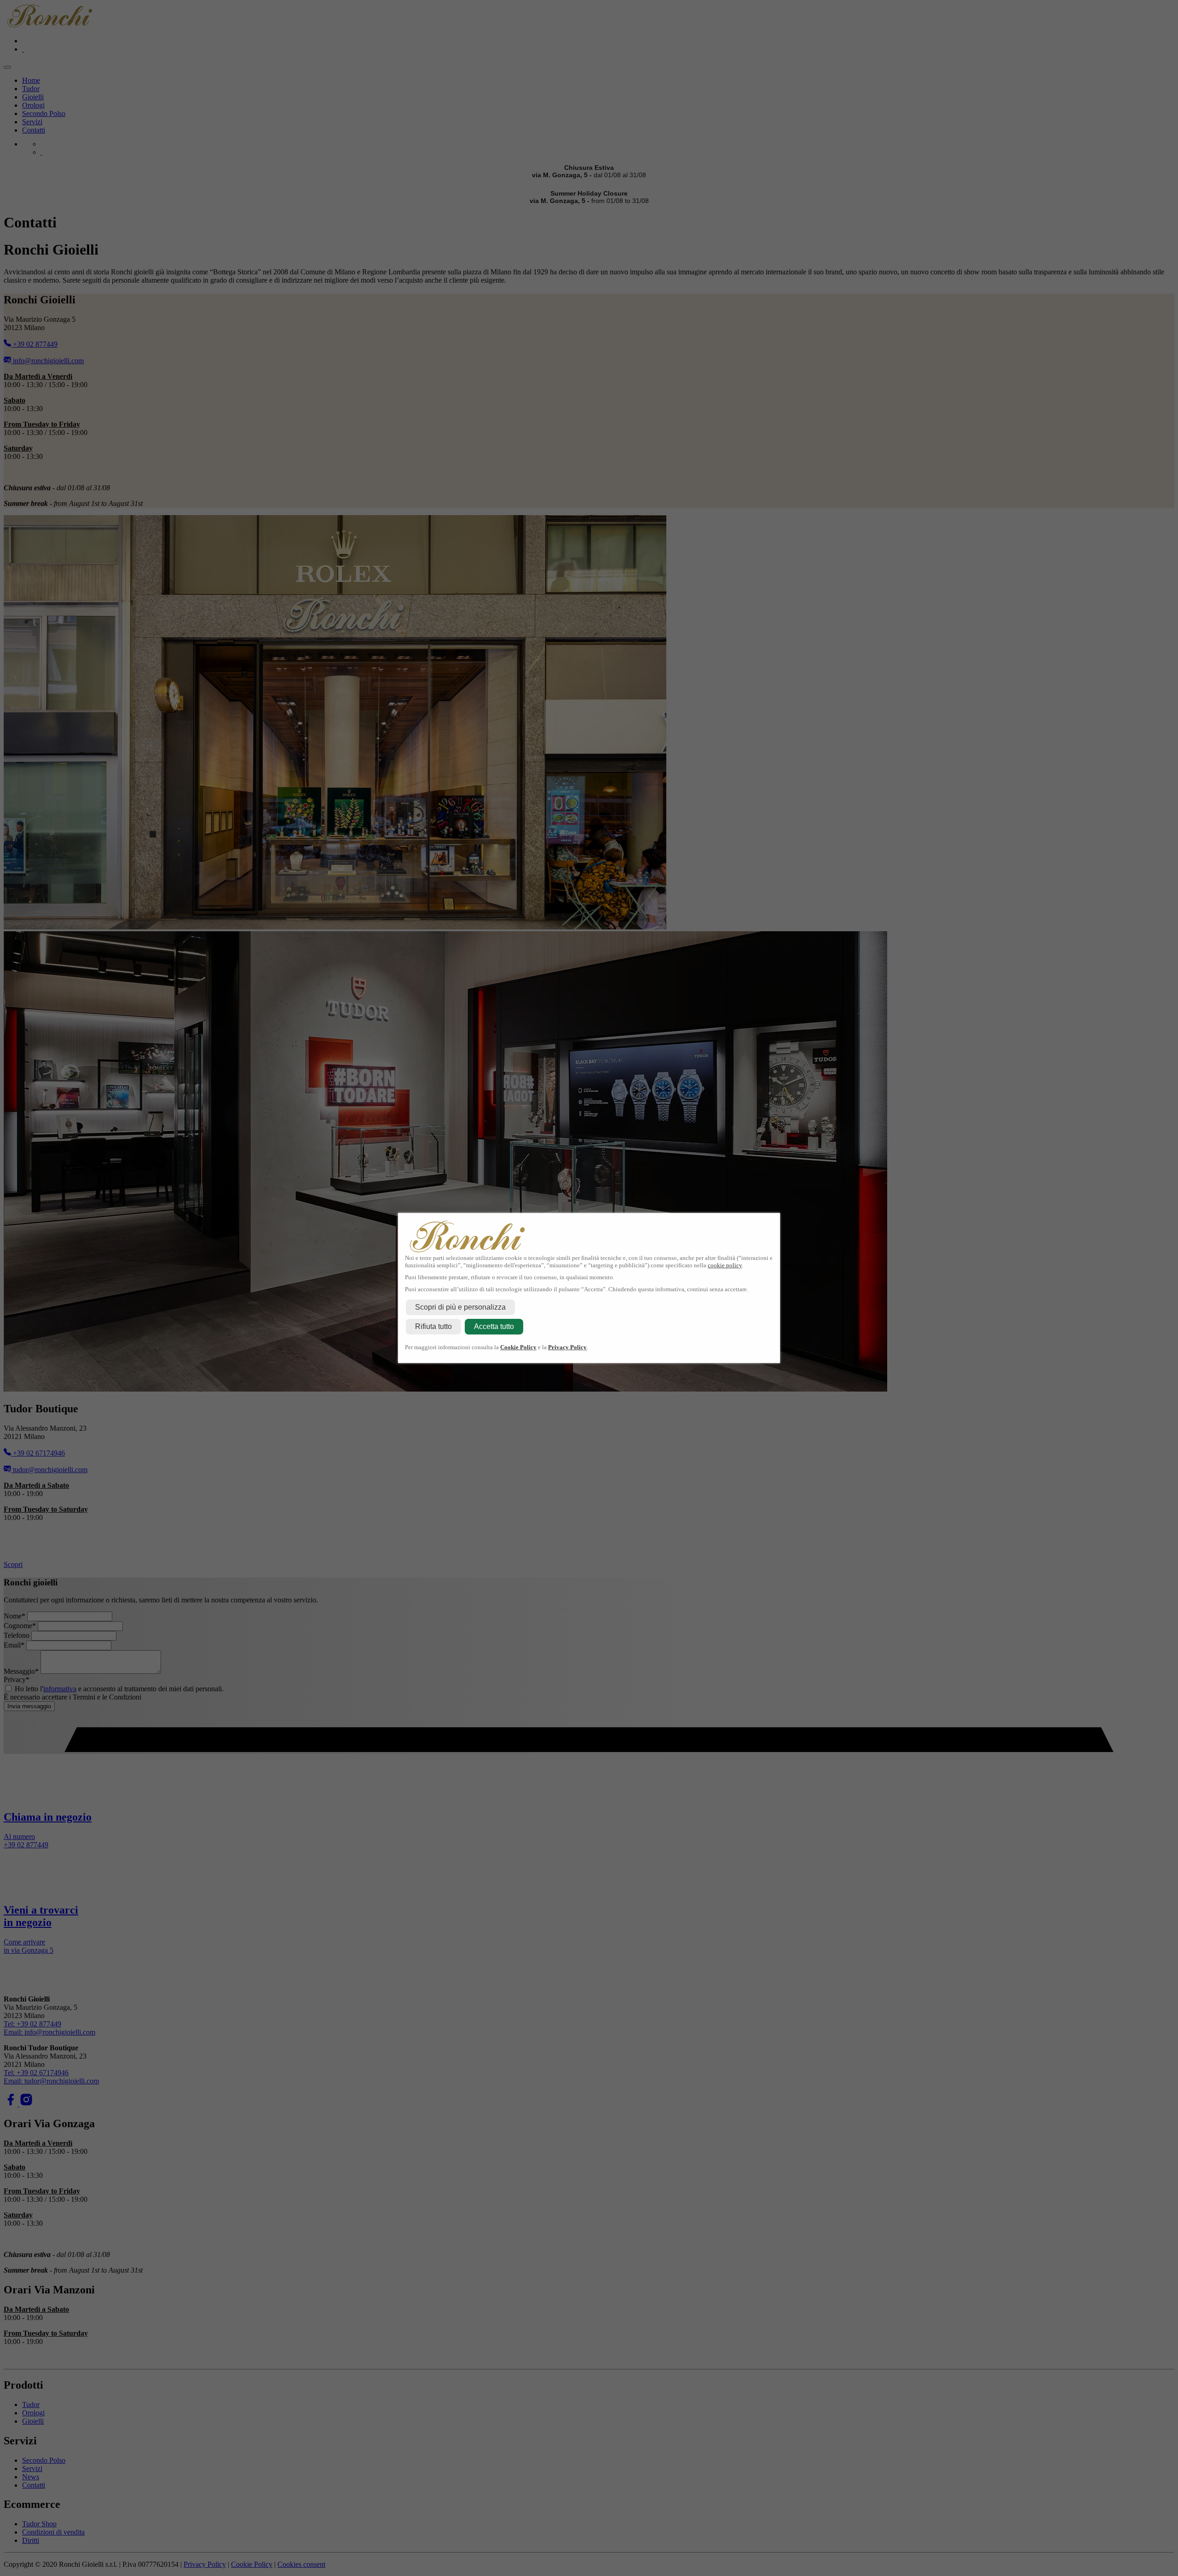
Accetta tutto (494, 1326)
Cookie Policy (518, 1347)
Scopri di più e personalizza (460, 1307)
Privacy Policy (567, 1347)
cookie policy (725, 1265)
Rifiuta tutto (433, 1326)
